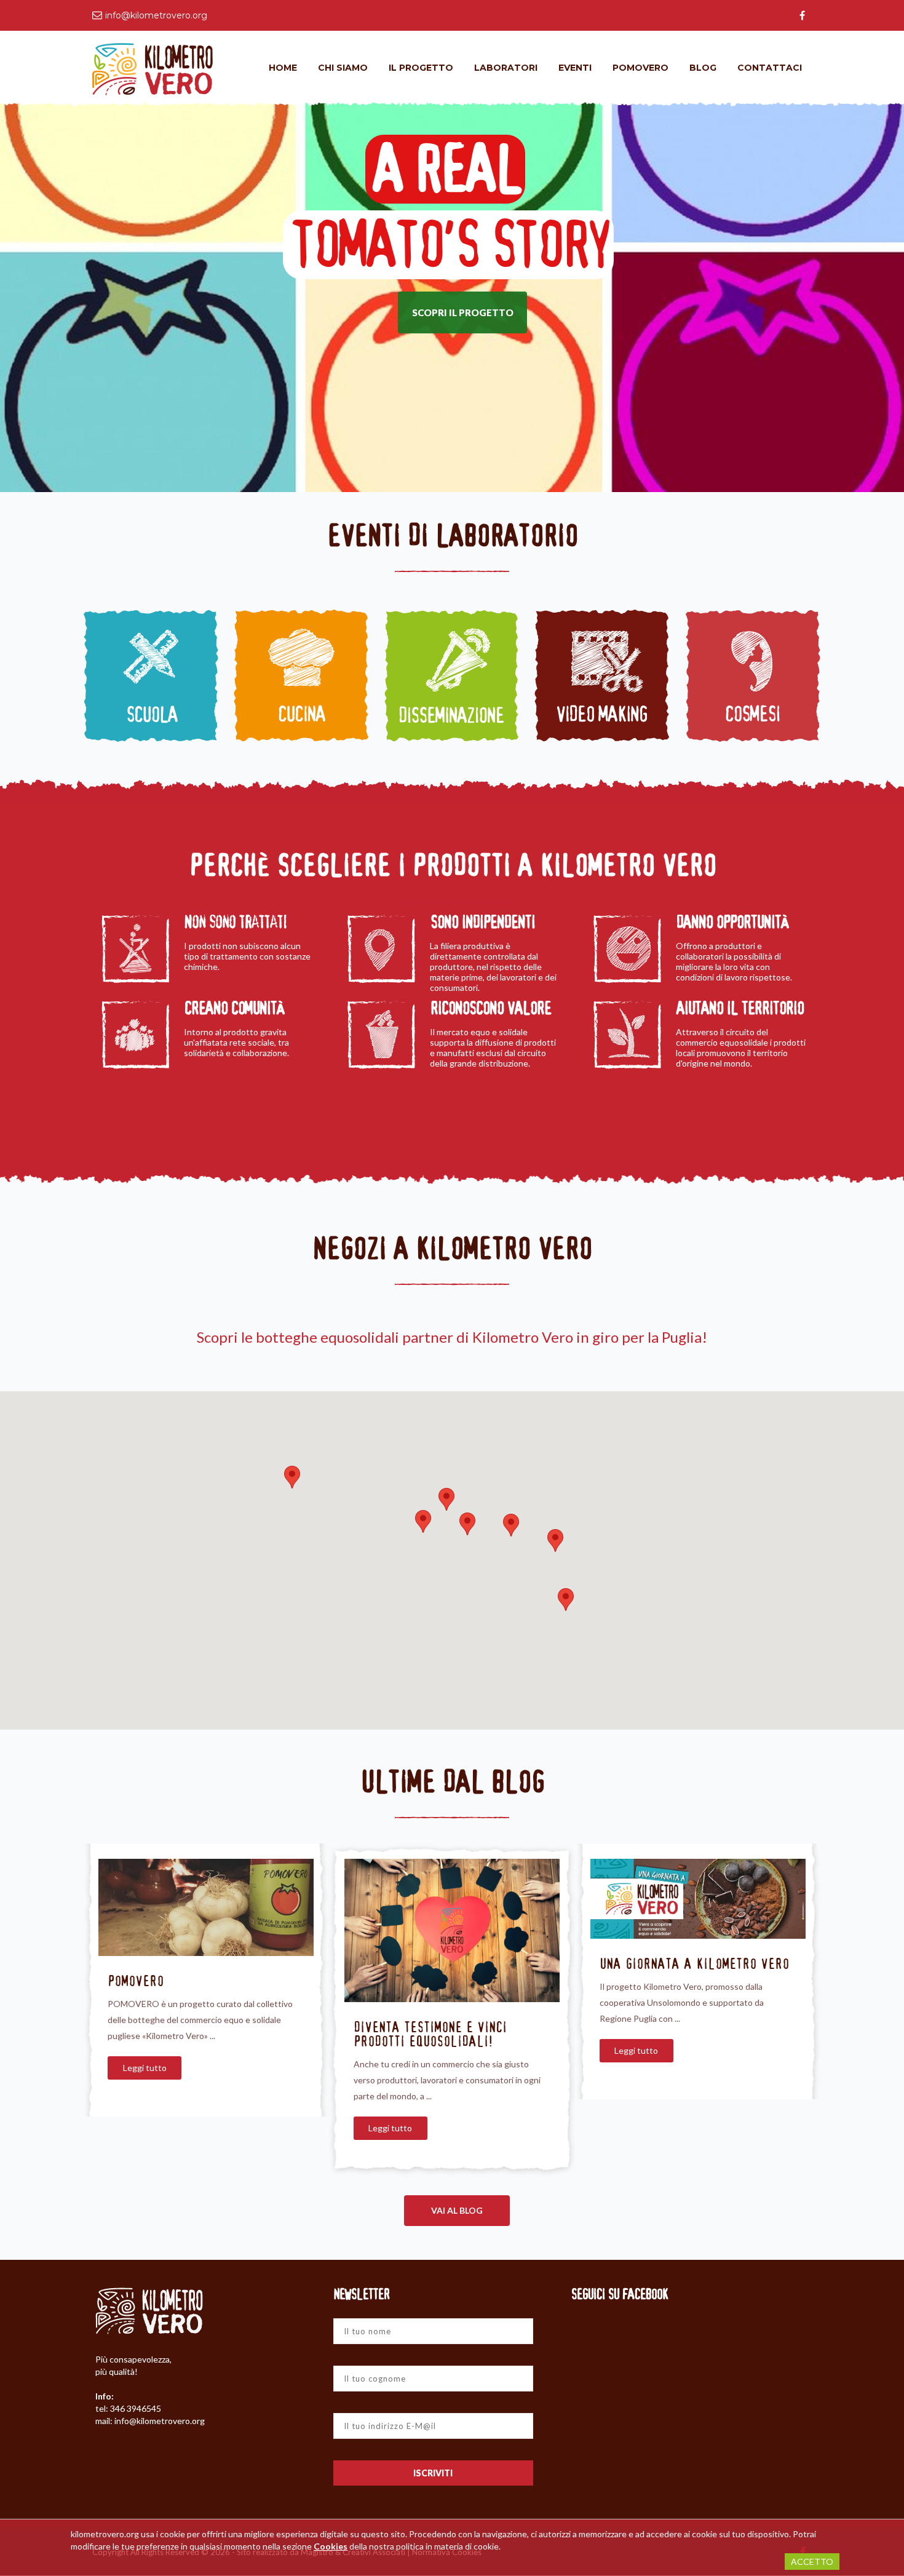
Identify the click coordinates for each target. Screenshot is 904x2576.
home (283, 68)
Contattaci (770, 68)
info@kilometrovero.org (156, 15)
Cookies (331, 2546)
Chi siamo (343, 68)
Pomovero (640, 68)
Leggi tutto (145, 2068)
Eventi (575, 68)
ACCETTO (812, 2562)
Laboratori (506, 68)
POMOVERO (136, 1981)
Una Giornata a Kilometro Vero (694, 1964)
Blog (703, 68)
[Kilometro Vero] (153, 68)
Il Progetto (421, 68)
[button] (292, 1477)
